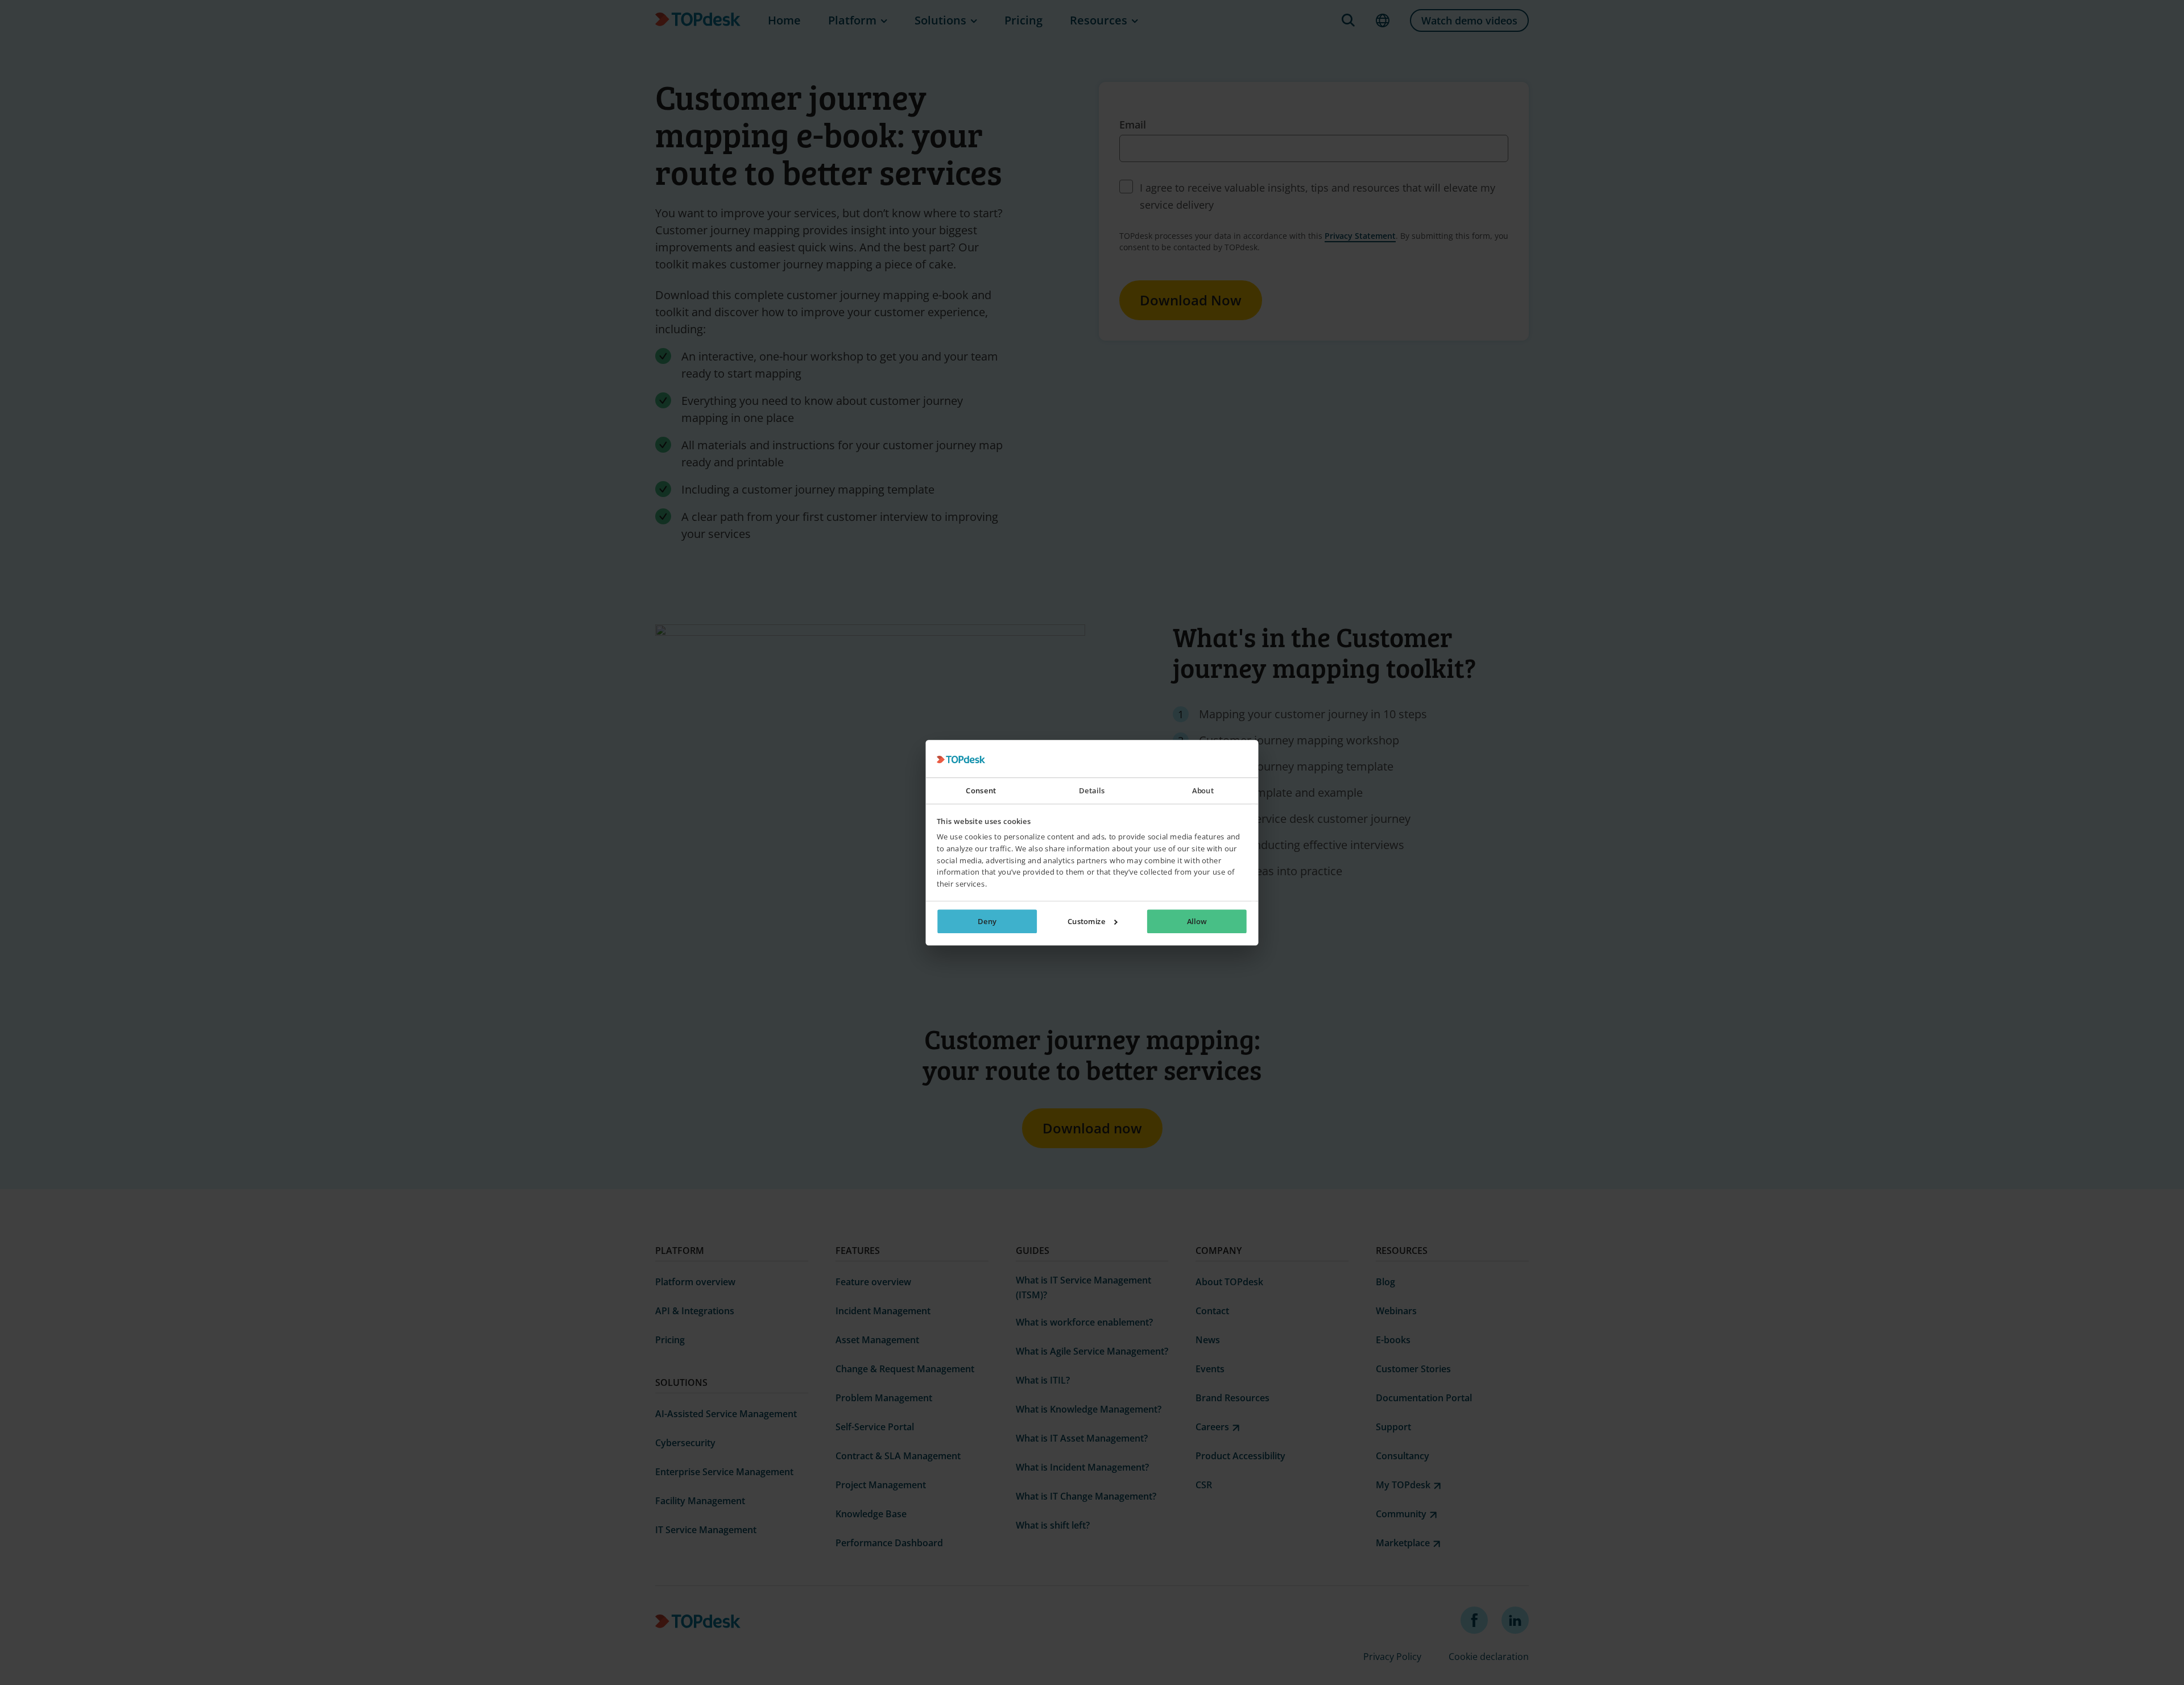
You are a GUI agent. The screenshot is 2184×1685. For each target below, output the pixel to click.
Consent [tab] (981, 791)
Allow (1197, 921)
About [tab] (1203, 791)
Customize (1087, 921)
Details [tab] (1092, 791)
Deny (987, 921)
